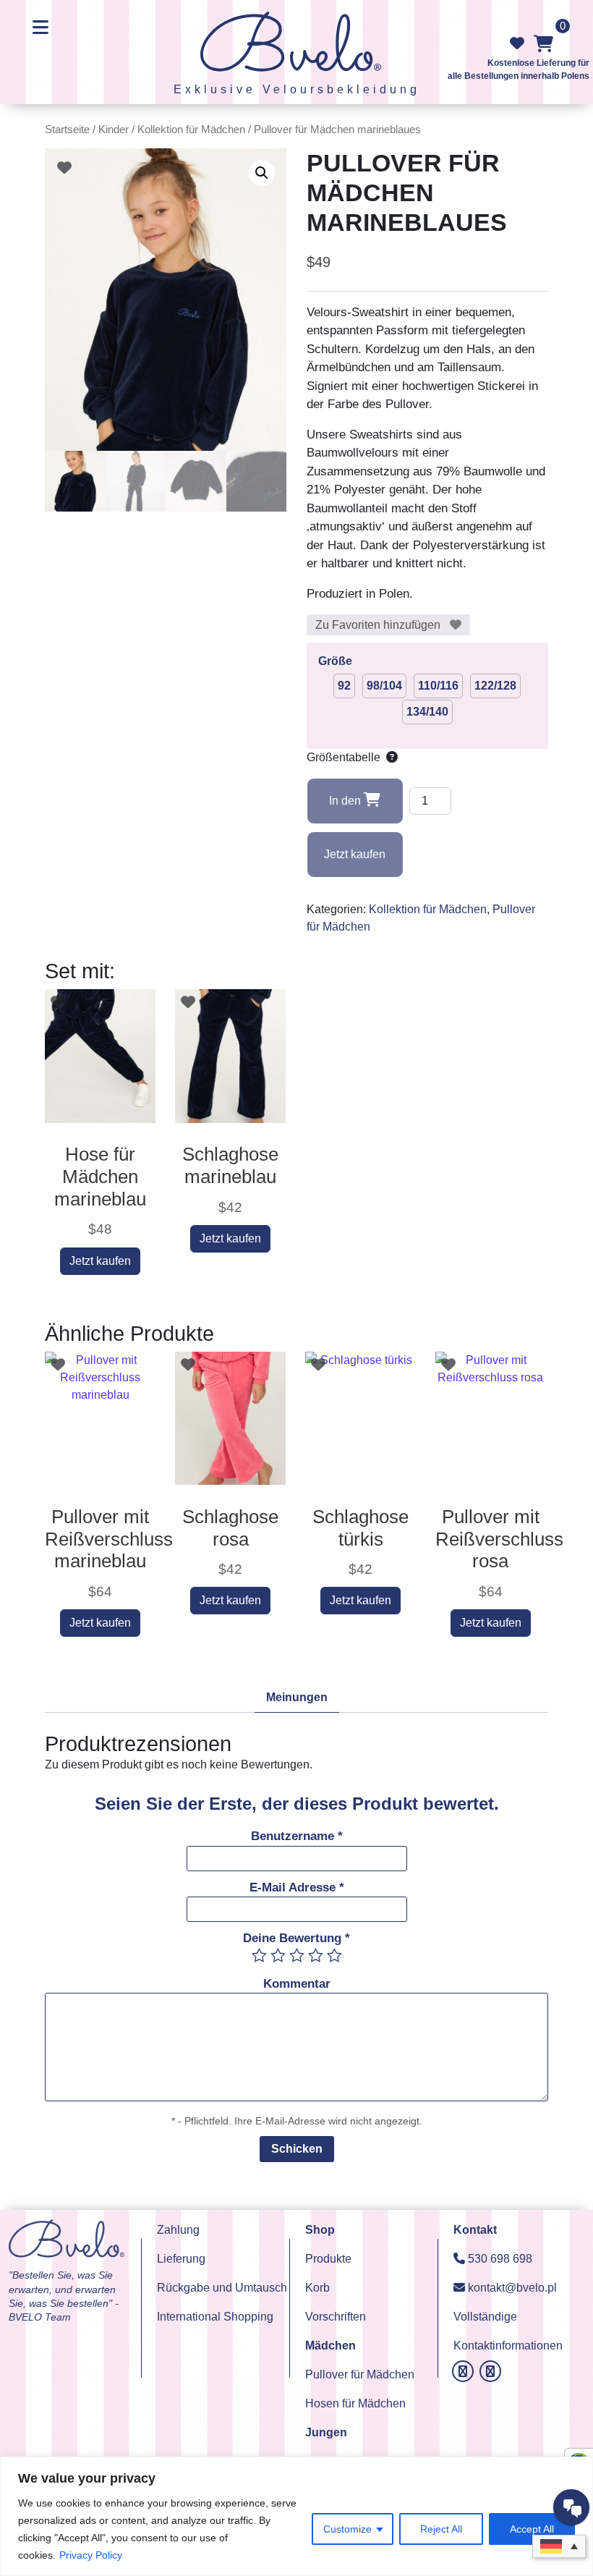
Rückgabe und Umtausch (222, 2288)
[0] (543, 43)
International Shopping (215, 2317)
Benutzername (297, 1836)
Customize (347, 2529)
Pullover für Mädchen (360, 2374)
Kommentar (297, 1984)
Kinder (114, 130)
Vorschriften (336, 2317)
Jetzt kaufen (355, 854)
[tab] (297, 1698)
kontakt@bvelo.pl (511, 2288)
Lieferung (181, 2259)
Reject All (441, 2529)
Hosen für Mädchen (355, 2403)
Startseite (67, 130)
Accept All (532, 2529)
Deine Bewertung (296, 1938)
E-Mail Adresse (297, 1887)
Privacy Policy (91, 2555)
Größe (335, 661)
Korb (317, 2288)
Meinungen (297, 1697)
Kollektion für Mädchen (191, 130)
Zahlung (178, 2230)
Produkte (328, 2259)
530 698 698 (499, 2259)
